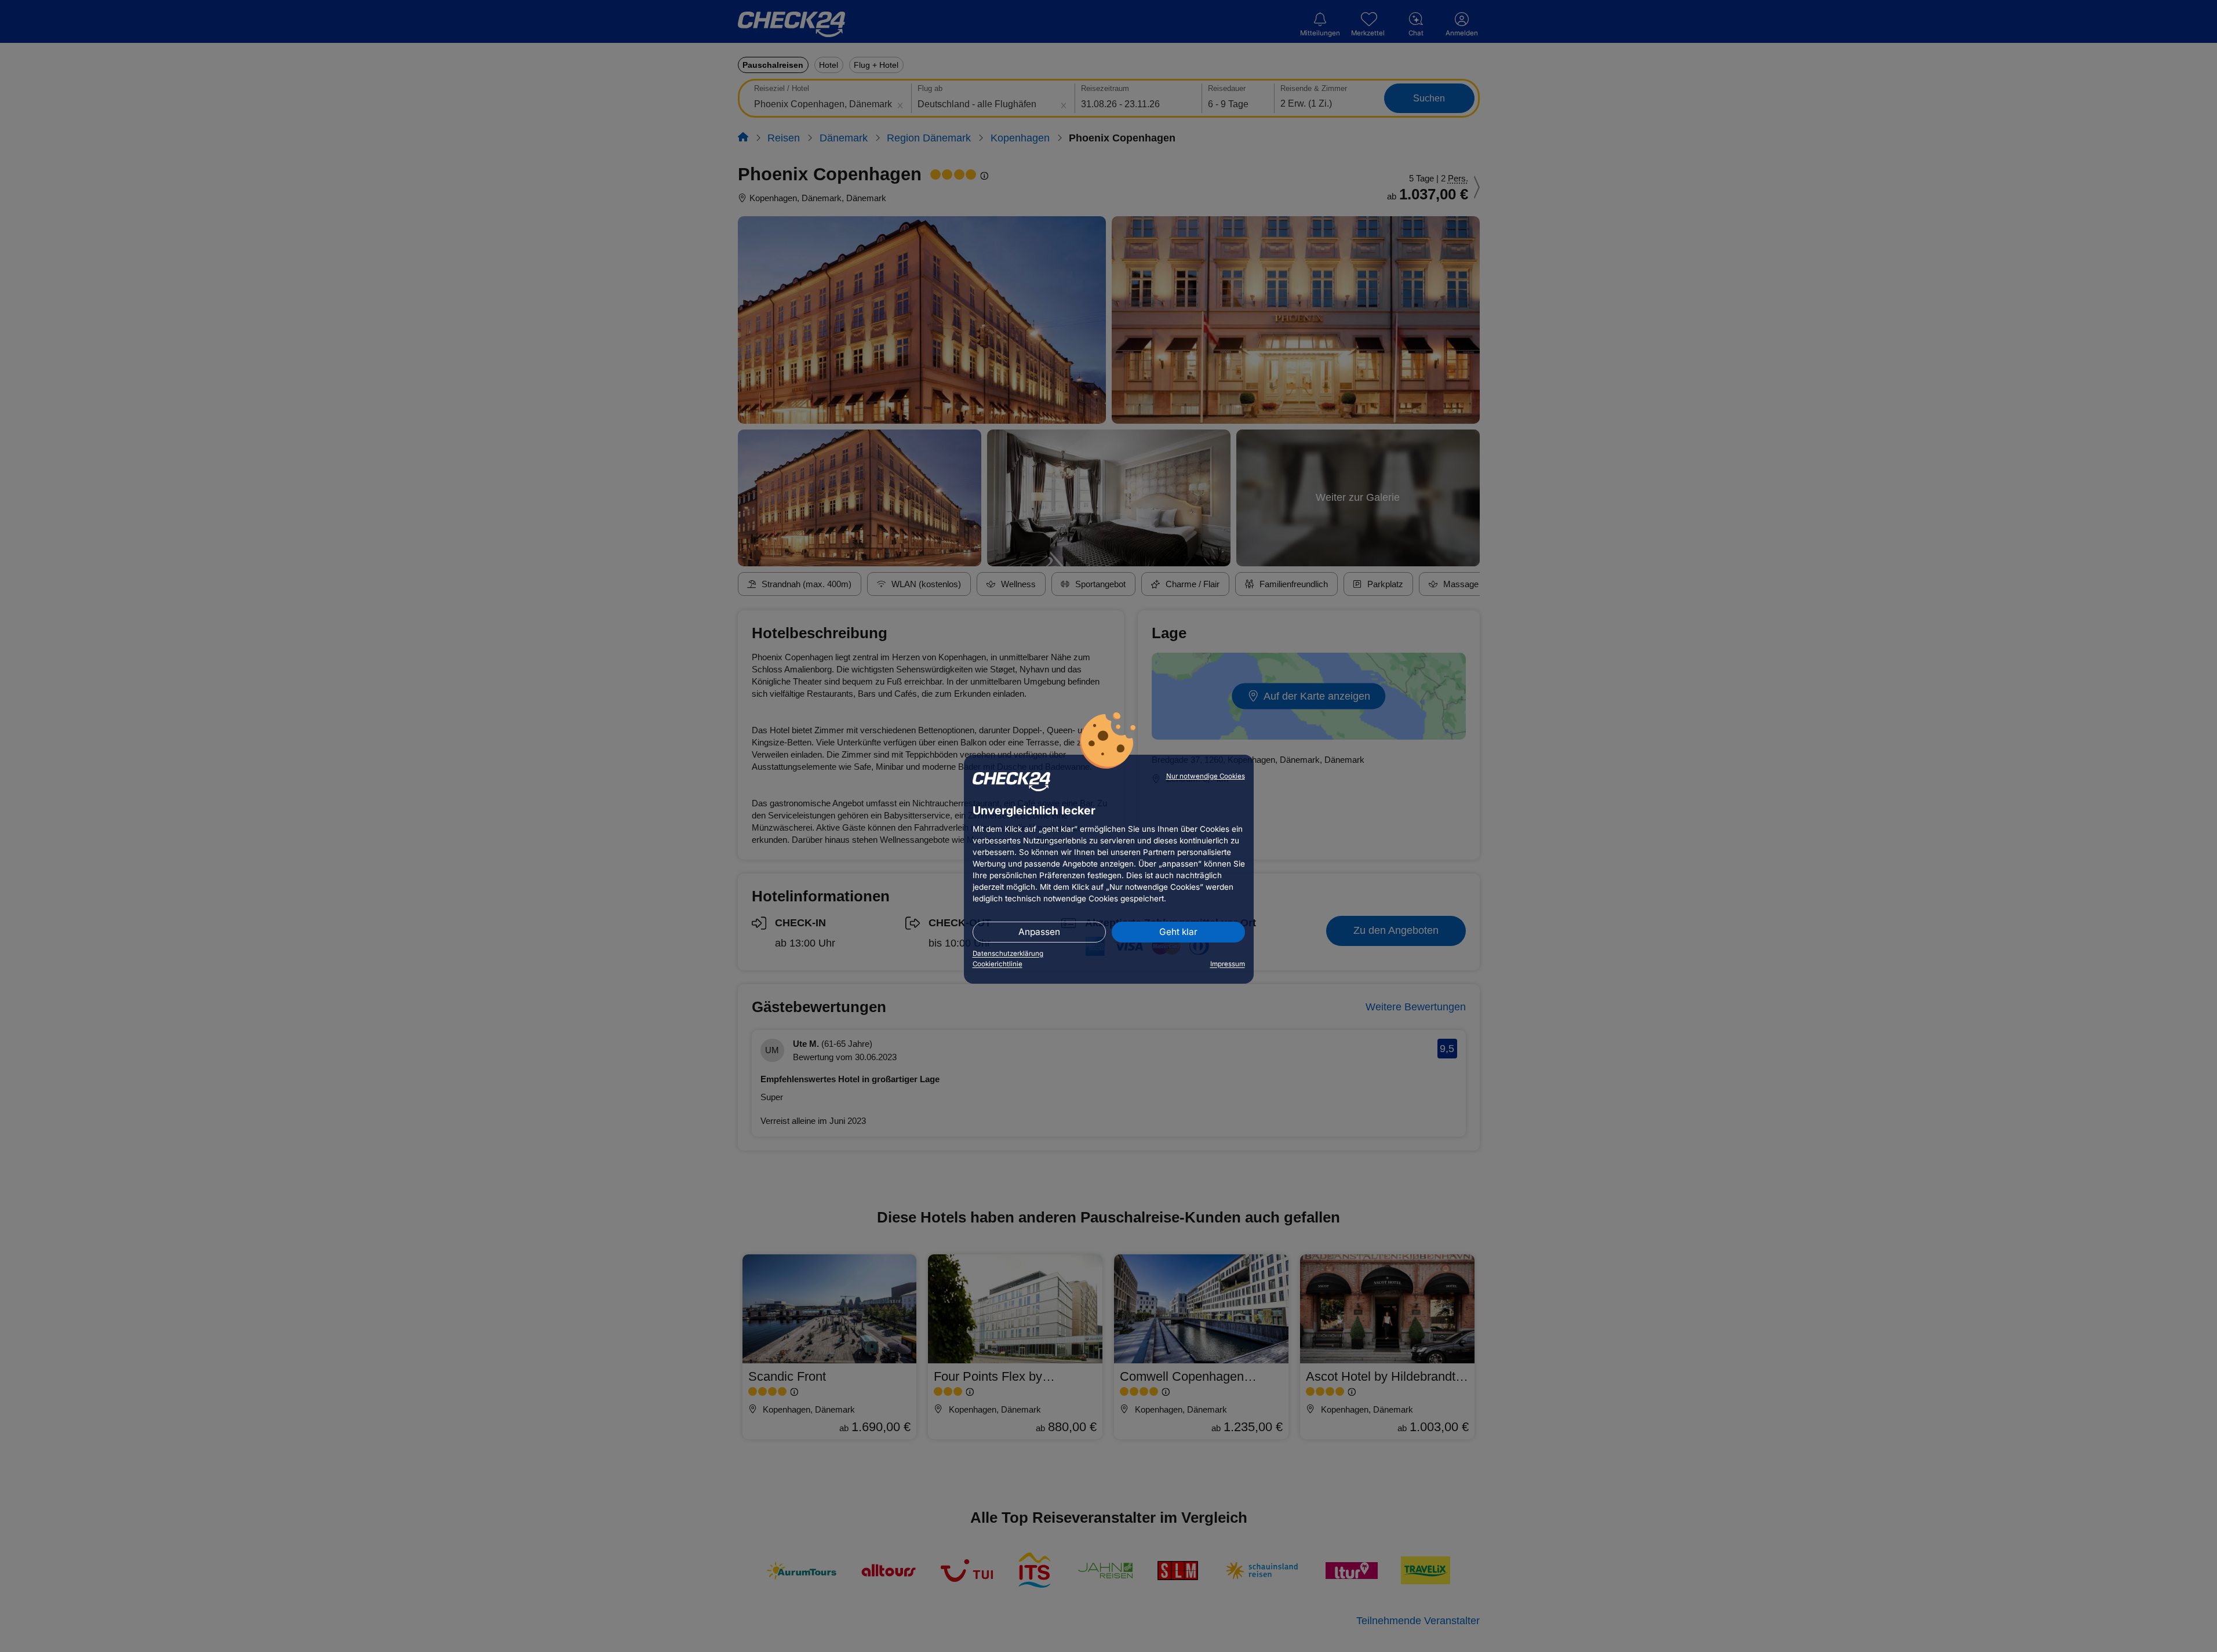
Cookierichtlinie (998, 964)
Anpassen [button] (1039, 932)
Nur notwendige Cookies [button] (1206, 776)
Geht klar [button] (1178, 932)
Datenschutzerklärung (1008, 954)
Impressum (1228, 964)
